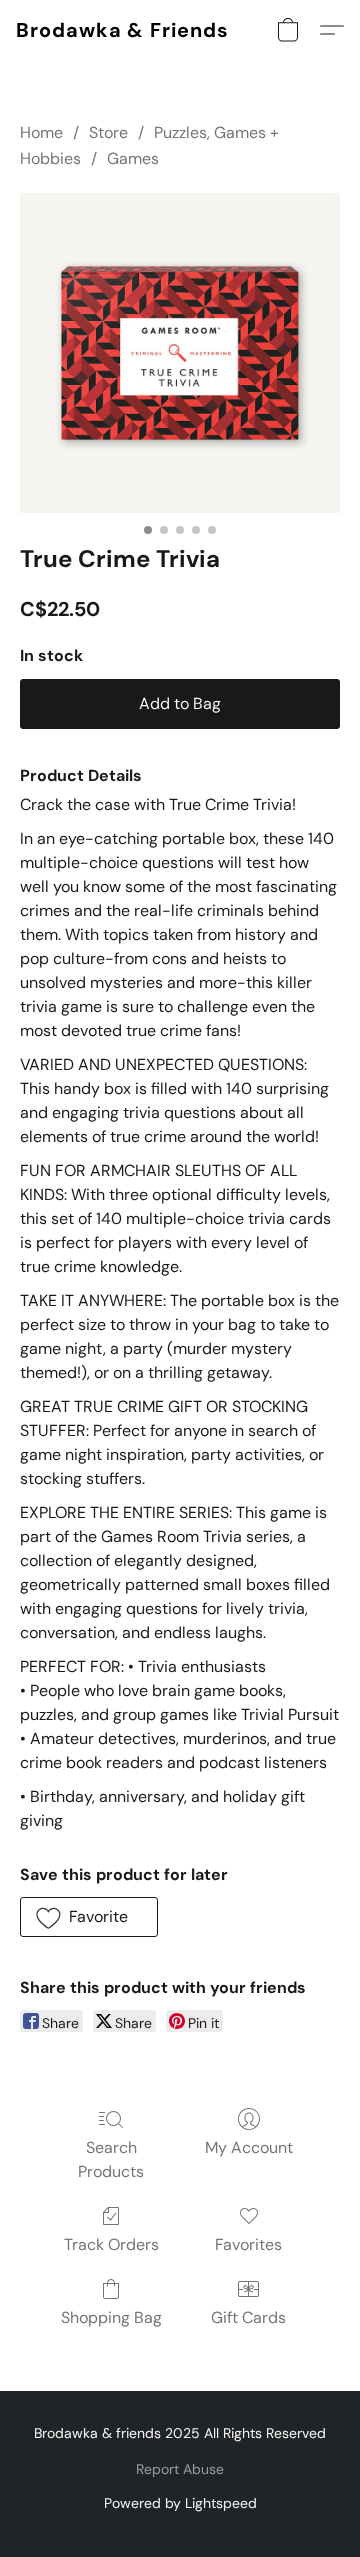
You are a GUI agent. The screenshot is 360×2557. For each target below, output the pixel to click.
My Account (249, 2147)
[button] (122, 30)
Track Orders (111, 2244)
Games (133, 158)
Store (108, 132)
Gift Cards (248, 2317)
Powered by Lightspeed (180, 2503)
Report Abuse (180, 2469)
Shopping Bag (111, 2317)
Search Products (111, 2159)
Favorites (248, 2244)
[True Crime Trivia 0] (180, 353)
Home (41, 132)
